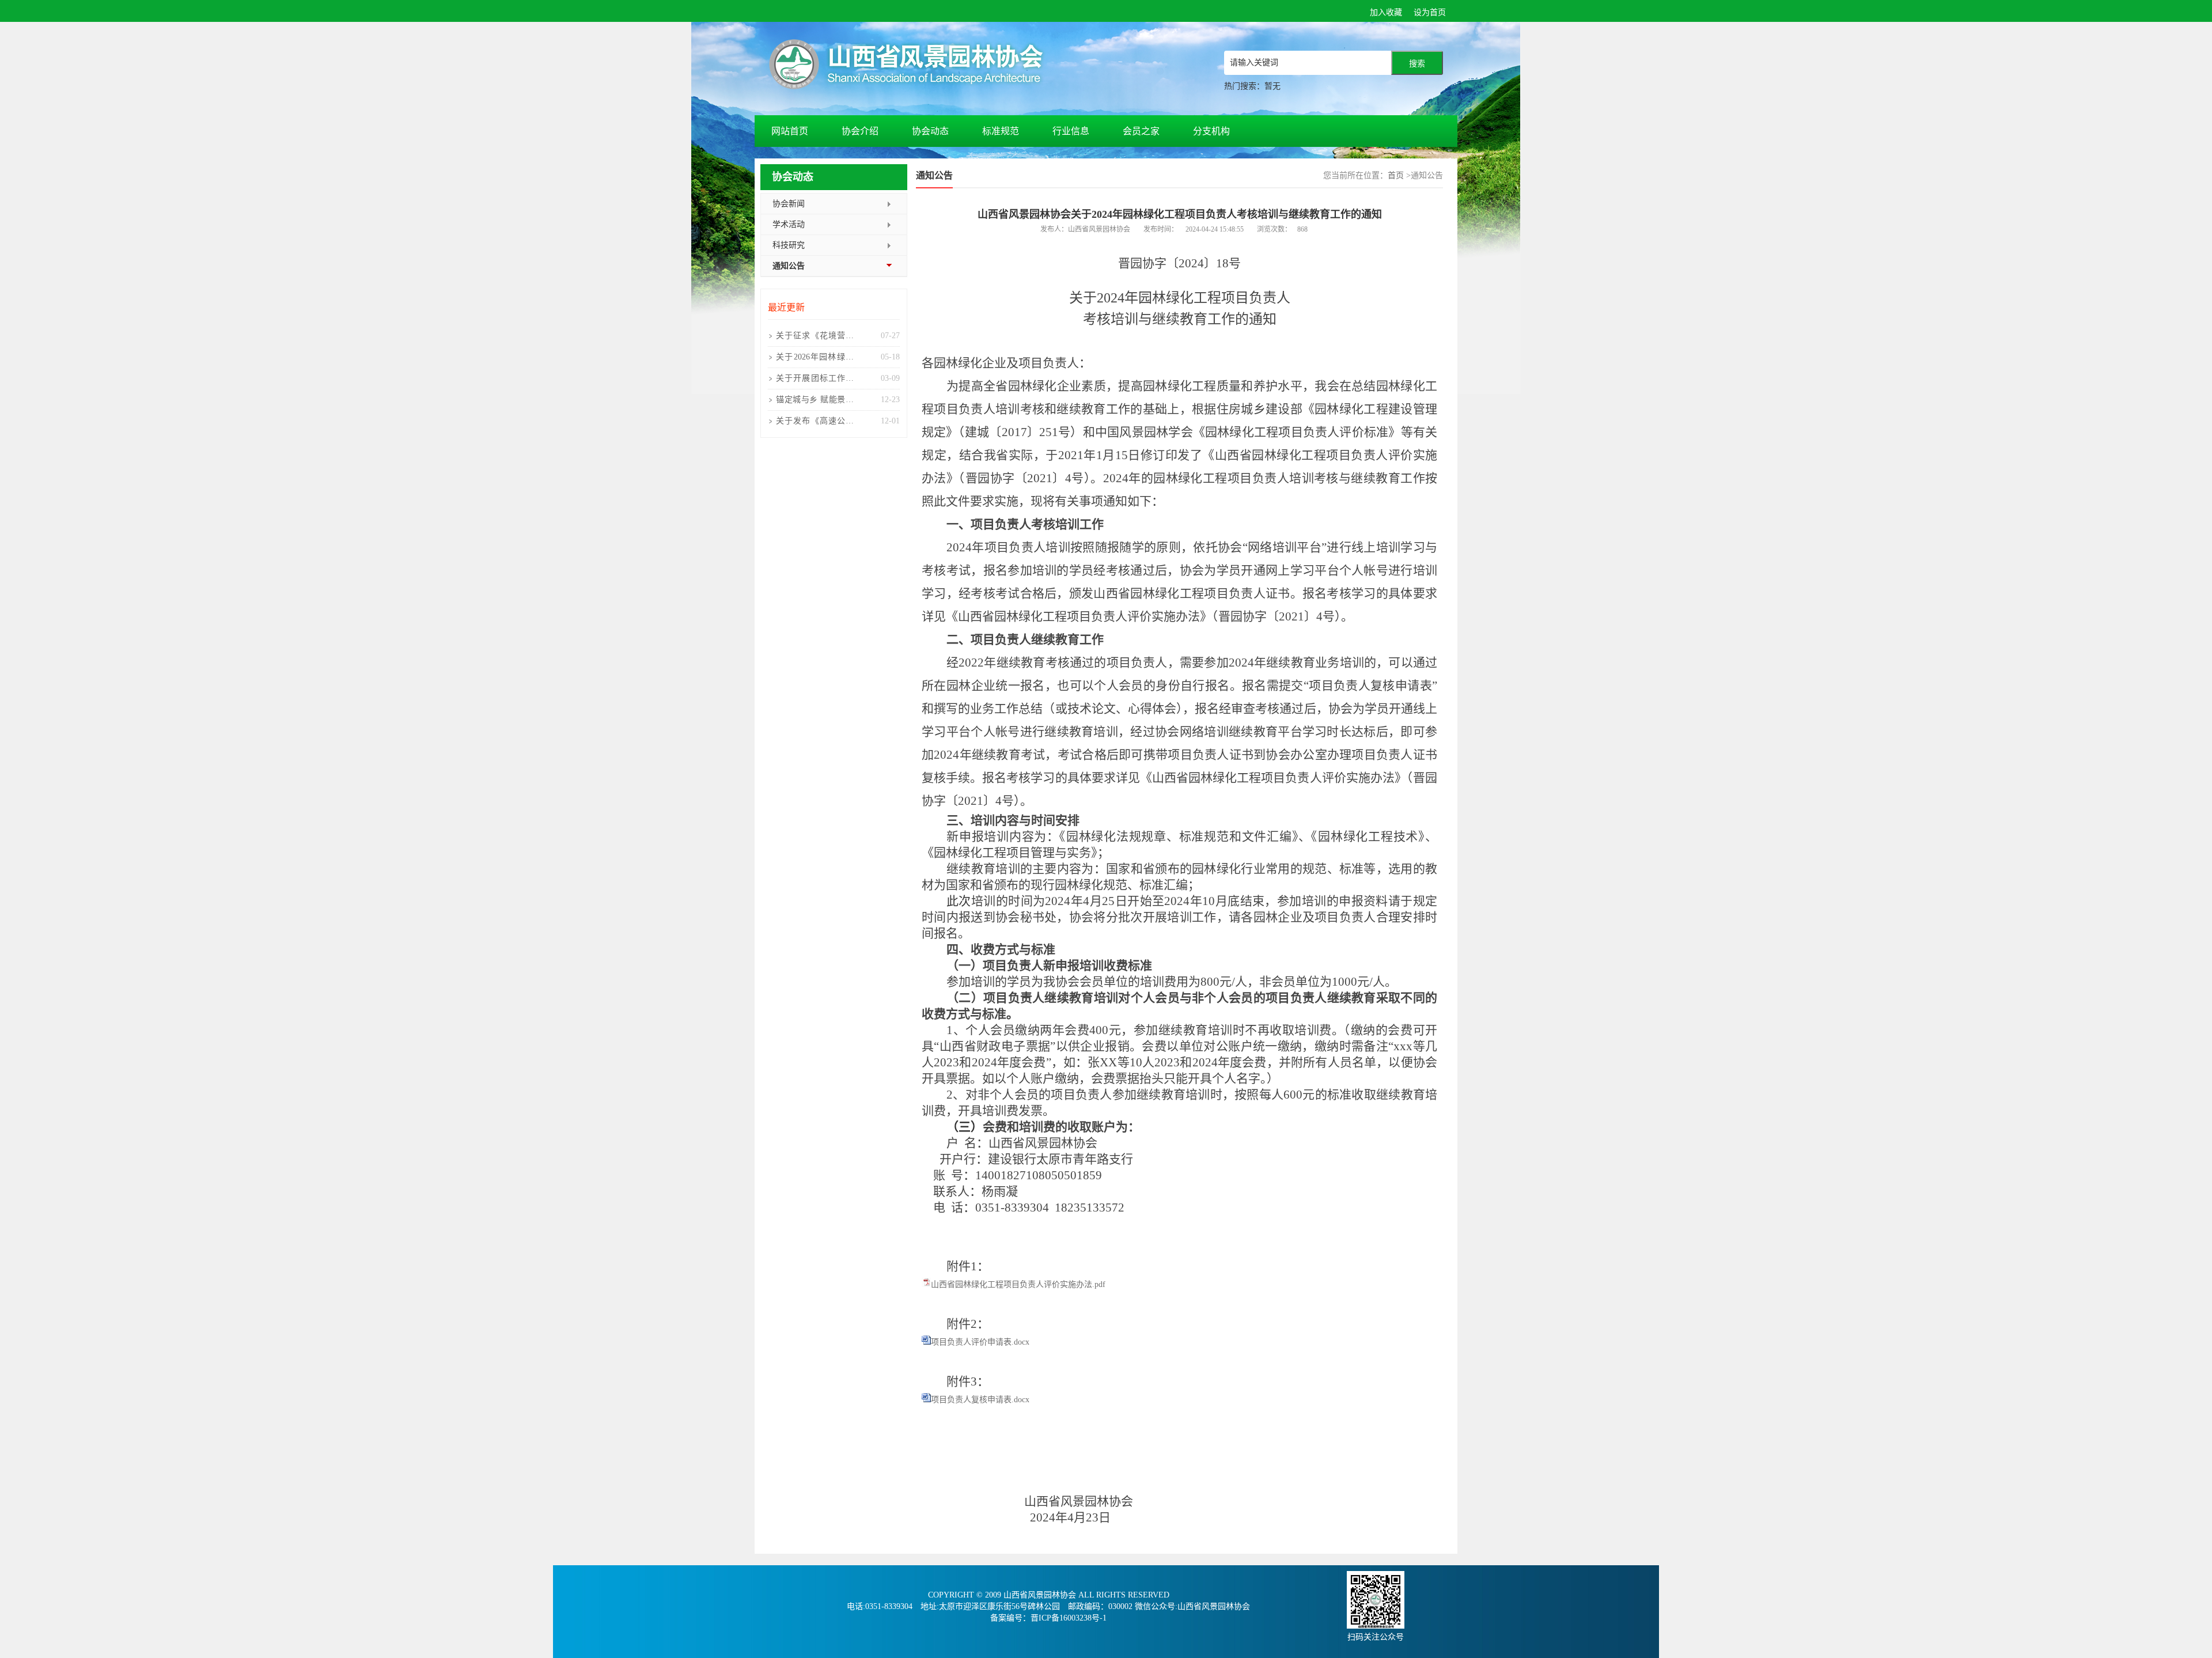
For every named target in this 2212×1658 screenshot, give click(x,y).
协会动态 (930, 131)
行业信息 (1071, 131)
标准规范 (1001, 131)
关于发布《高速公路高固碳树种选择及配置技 (815, 424)
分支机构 (1211, 131)
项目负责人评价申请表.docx (980, 1342)
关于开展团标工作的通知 (815, 381)
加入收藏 (1386, 12)
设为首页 (1430, 12)
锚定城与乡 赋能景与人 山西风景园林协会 (815, 403)
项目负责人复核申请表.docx (980, 1400)
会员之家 (1141, 131)
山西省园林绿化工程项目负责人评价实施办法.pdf (1018, 1284)
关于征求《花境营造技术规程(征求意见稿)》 (815, 339)
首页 (1396, 175)
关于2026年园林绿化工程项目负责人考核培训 (815, 360)
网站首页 (790, 131)
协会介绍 (860, 131)
